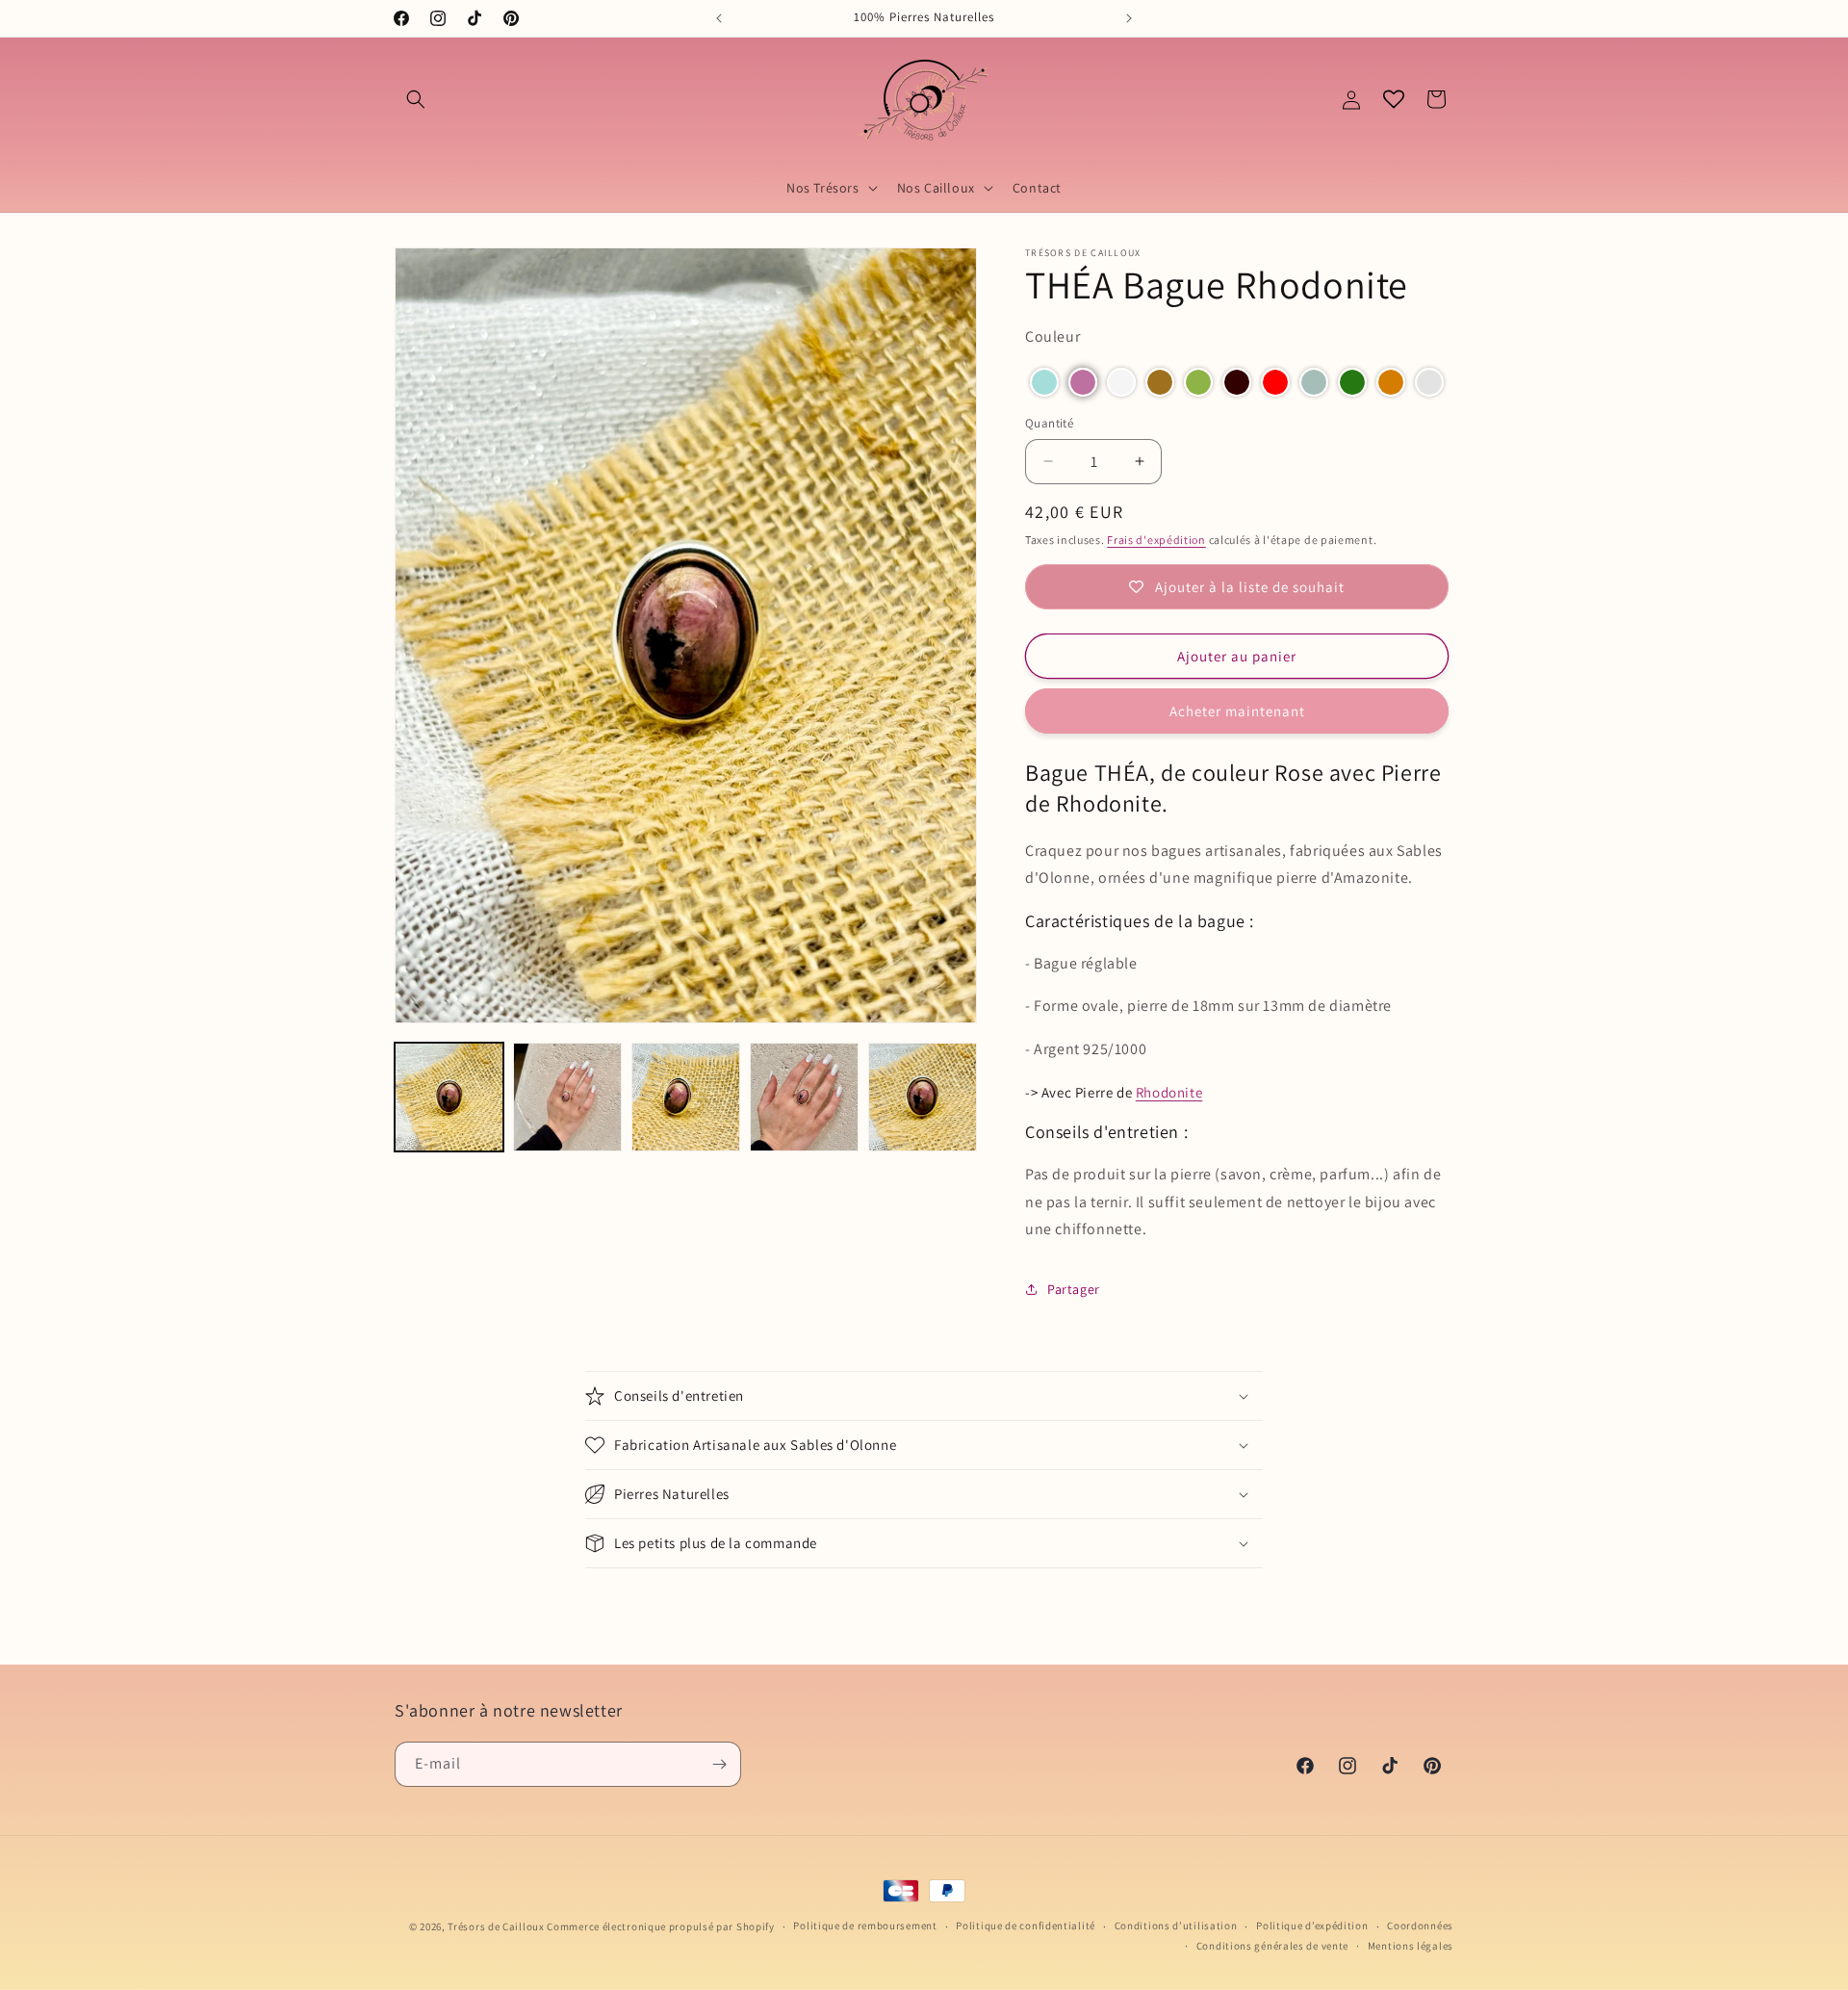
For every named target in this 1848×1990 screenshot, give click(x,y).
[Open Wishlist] (1394, 99)
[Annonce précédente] (719, 18)
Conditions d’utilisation (1176, 1925)
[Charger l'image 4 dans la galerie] (804, 1097)
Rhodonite (1169, 1092)
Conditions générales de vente (1272, 1946)
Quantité (1049, 423)
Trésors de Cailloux (496, 1926)
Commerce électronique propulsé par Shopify (660, 1926)
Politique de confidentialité (1026, 1925)
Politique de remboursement (865, 1925)
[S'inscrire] (719, 1764)
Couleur (1052, 336)
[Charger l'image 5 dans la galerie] (923, 1097)
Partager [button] (1074, 1289)
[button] (416, 99)
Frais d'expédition (1156, 540)
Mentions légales (1411, 1946)
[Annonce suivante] (1129, 18)
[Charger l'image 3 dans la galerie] (686, 1097)
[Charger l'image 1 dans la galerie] (449, 1097)
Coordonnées (1420, 1925)
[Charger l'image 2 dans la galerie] (567, 1097)
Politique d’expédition (1312, 1925)
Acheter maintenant (1237, 711)
